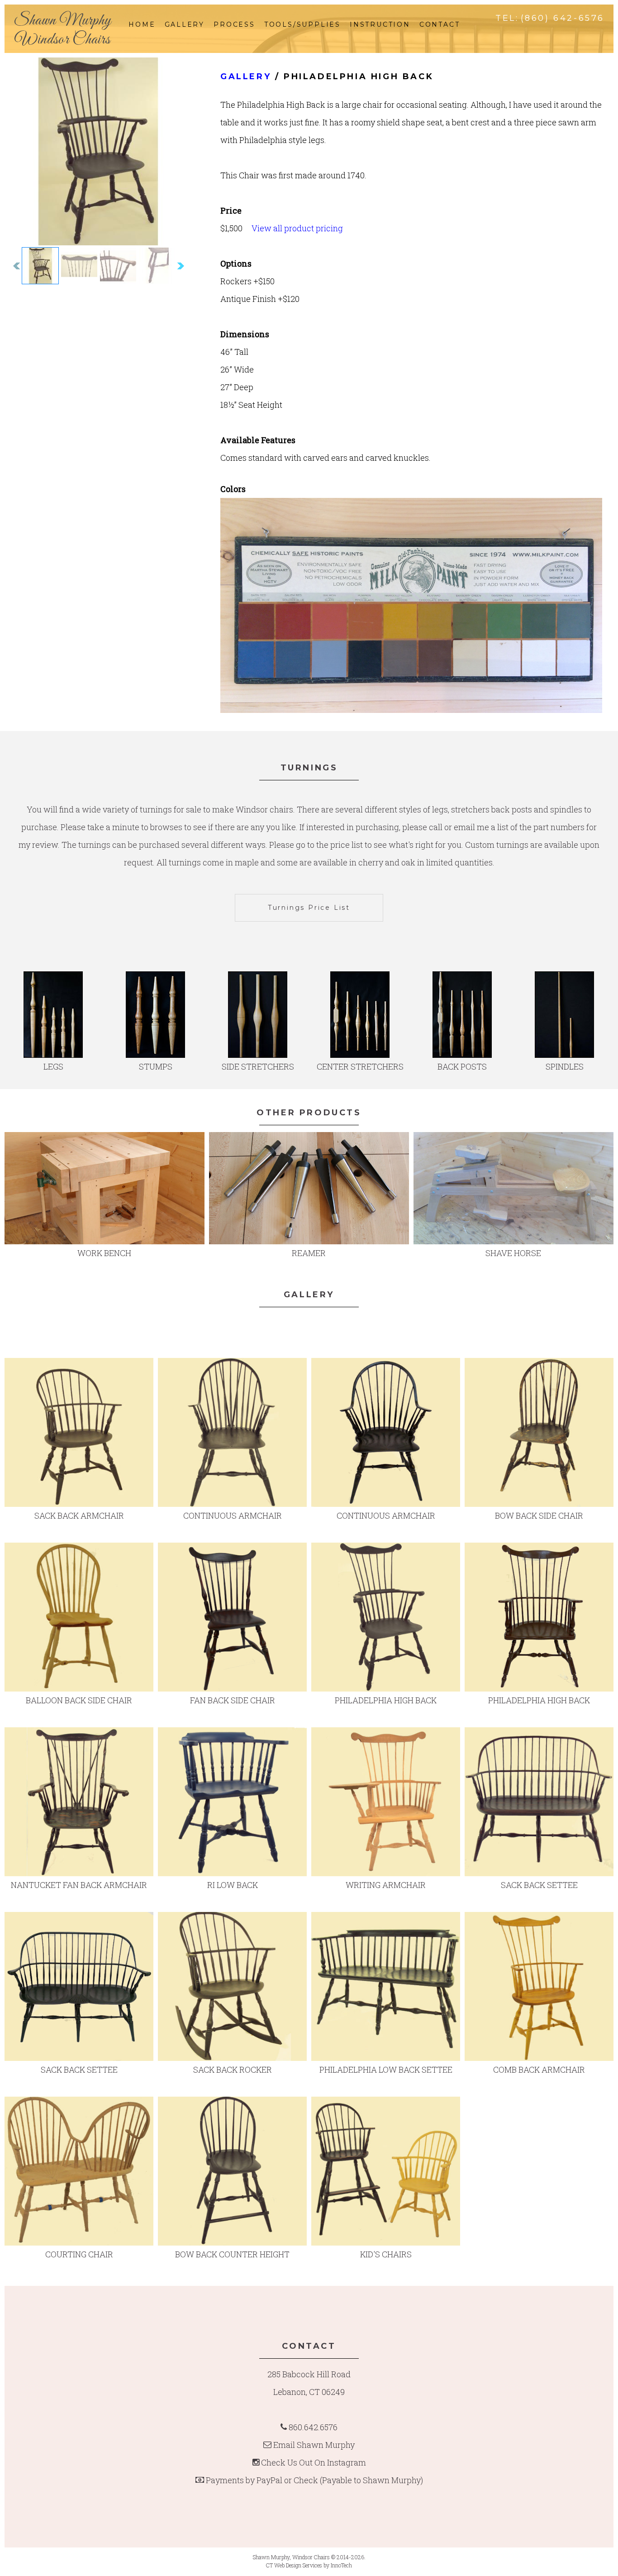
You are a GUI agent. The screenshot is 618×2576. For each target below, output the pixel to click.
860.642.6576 (313, 2427)
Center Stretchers (360, 1066)
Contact (440, 24)
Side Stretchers (258, 1066)
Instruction (380, 24)
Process (234, 24)
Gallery (185, 24)
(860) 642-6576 (563, 18)
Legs (53, 1066)
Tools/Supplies (302, 24)
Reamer (309, 1253)
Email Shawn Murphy (314, 2445)
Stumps (156, 1066)
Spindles (565, 1066)
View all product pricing (297, 228)
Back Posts (462, 1066)
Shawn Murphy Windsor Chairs (62, 30)
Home (142, 24)
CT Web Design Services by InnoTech (309, 2565)
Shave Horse (513, 1253)
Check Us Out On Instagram (314, 2462)
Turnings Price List (309, 908)
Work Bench (104, 1253)
